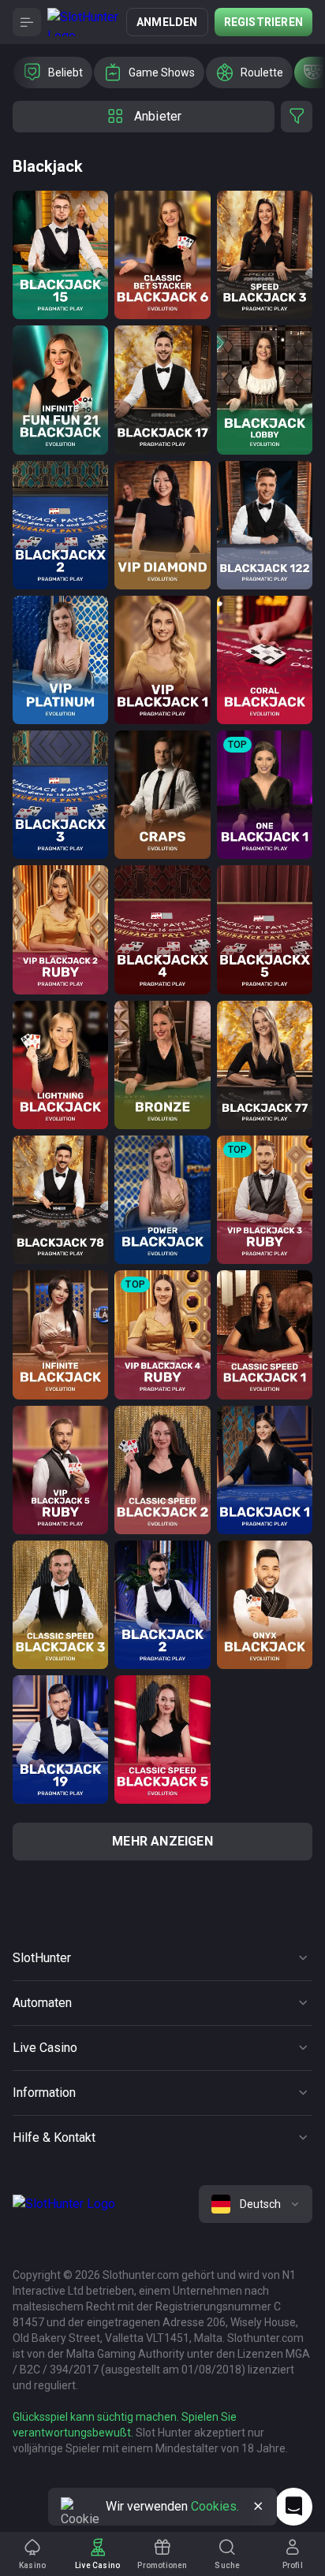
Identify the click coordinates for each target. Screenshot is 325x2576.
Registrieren (263, 22)
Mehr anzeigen (162, 1841)
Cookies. (215, 2506)
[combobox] (256, 2204)
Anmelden (167, 22)
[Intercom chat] (293, 2507)
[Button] (27, 22)
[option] (53, 72)
